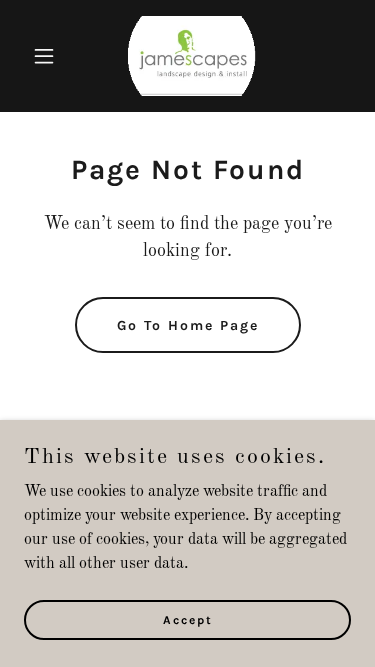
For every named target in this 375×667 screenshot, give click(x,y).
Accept (188, 619)
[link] (188, 56)
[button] (48, 56)
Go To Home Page (188, 325)
